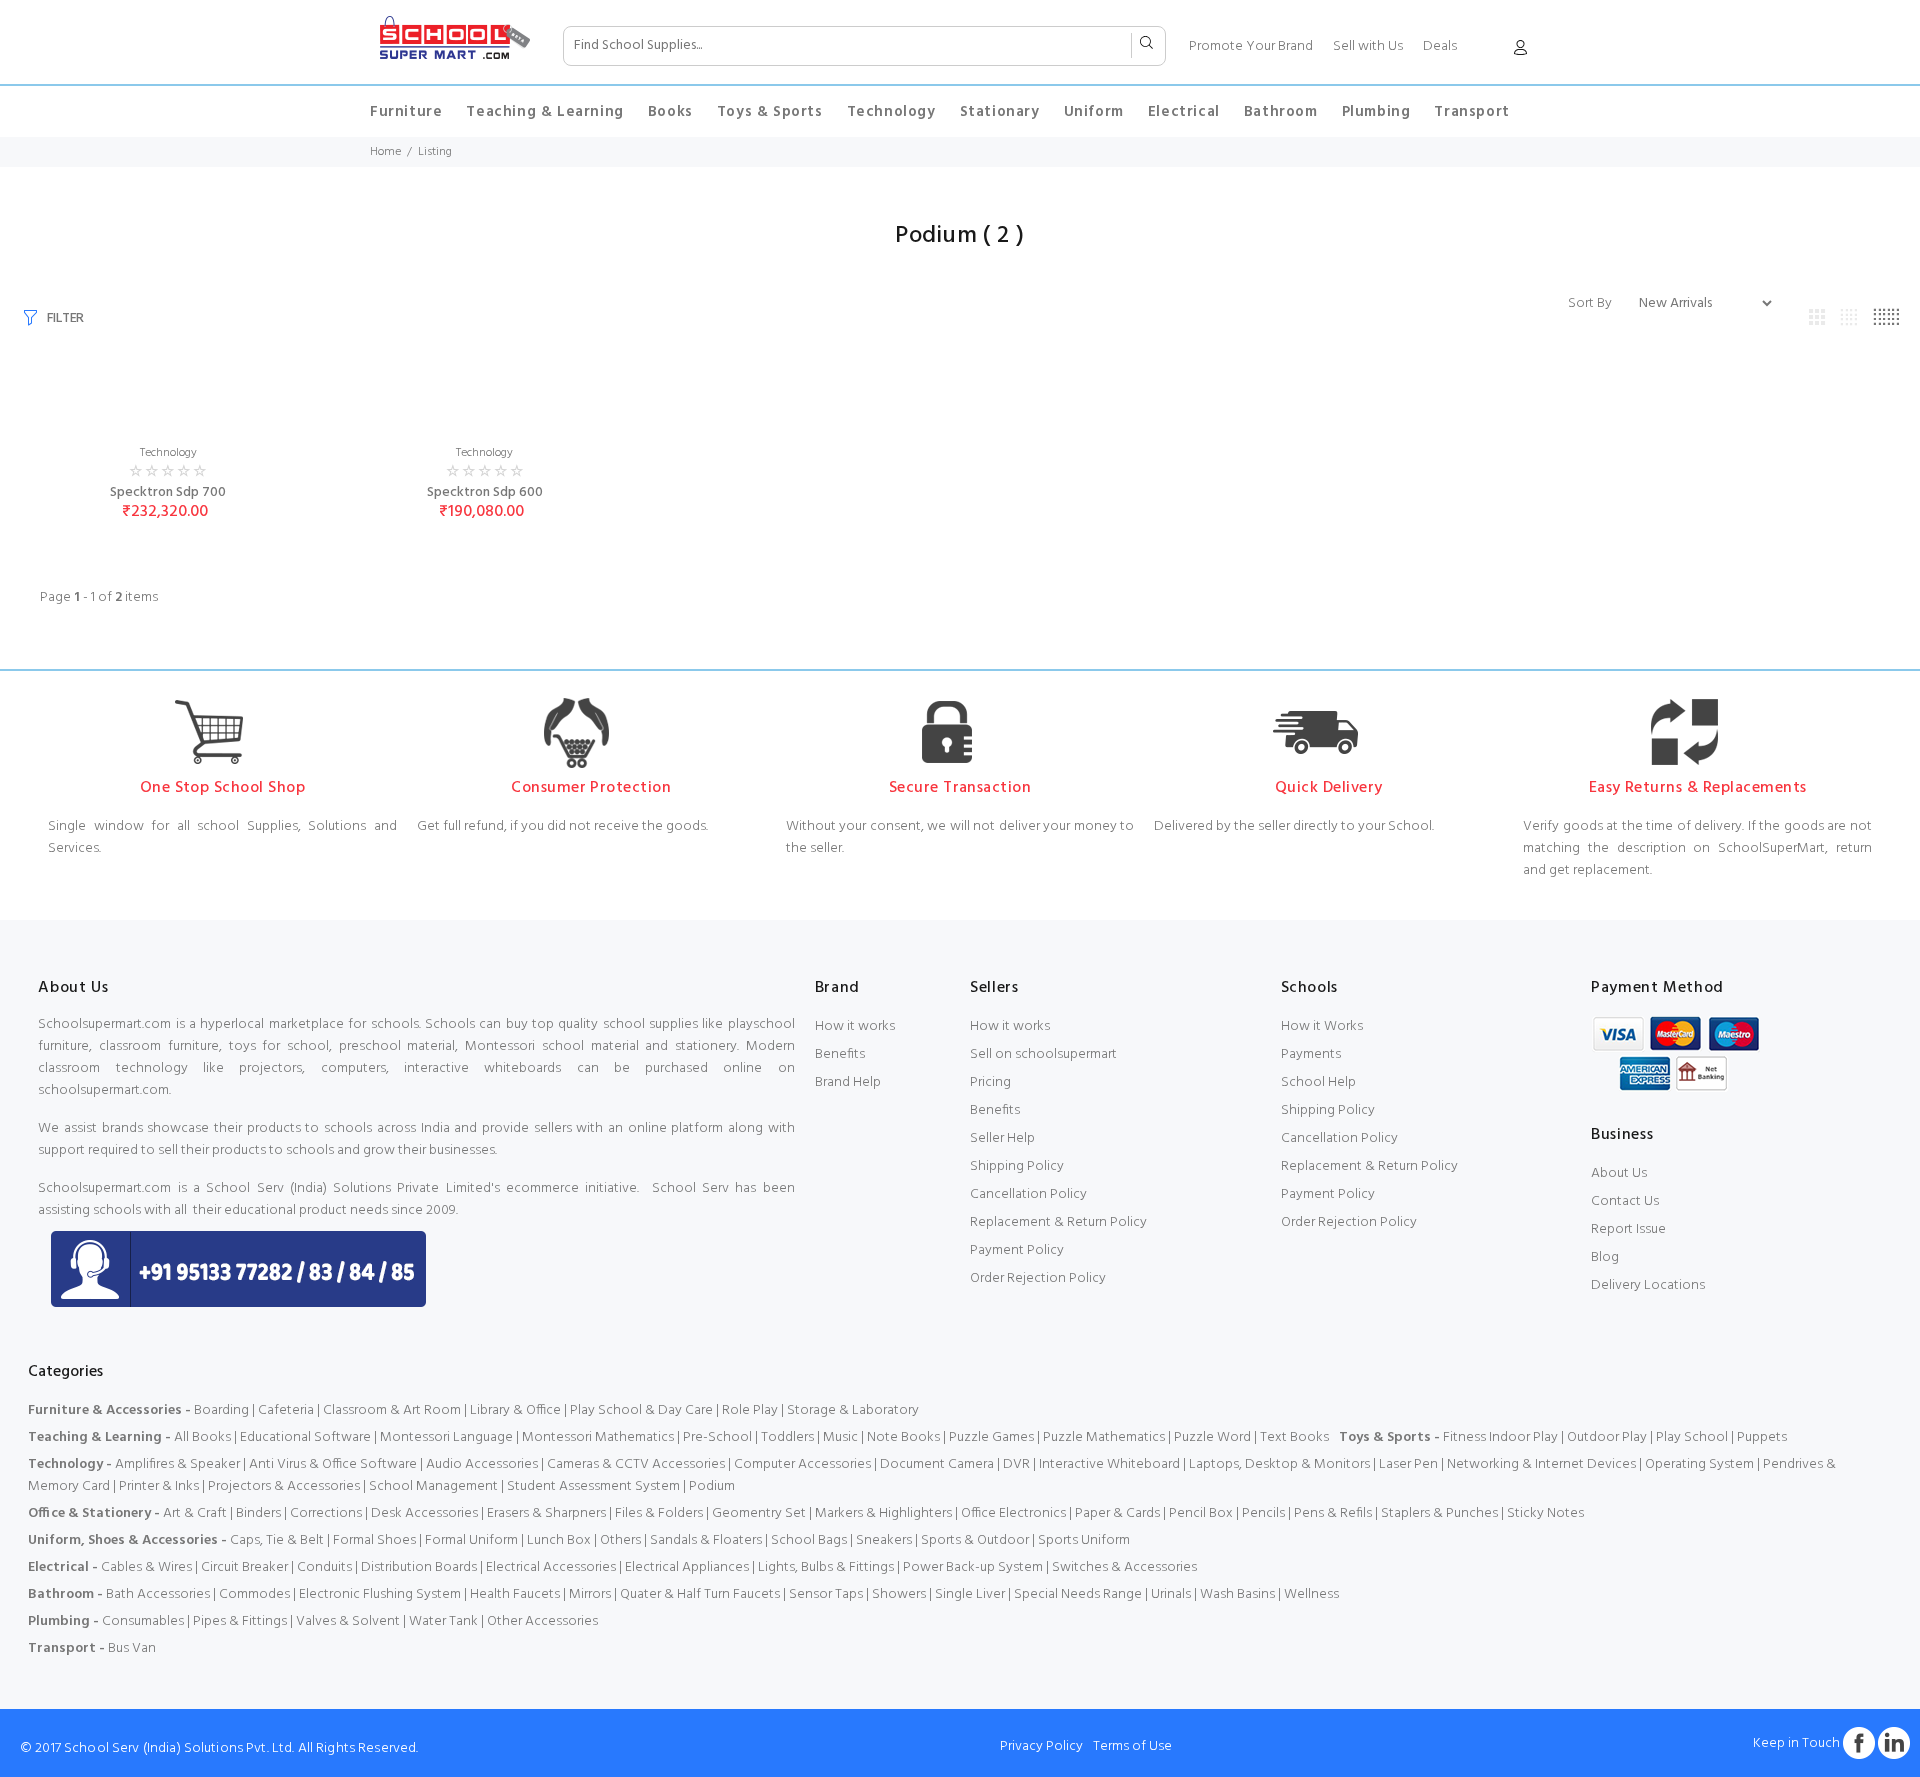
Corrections (326, 1513)
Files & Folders (659, 1513)
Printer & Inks (159, 1486)
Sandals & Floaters (706, 1540)
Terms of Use (1132, 1746)
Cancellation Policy (1028, 1194)
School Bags (809, 1540)
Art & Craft (195, 1513)
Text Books (1294, 1437)
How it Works (1322, 1026)
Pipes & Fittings (240, 1621)
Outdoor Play (1607, 1437)
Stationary (1000, 112)
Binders (258, 1513)
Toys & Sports (770, 112)
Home (385, 152)
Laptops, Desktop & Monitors (1279, 1464)
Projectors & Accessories (284, 1486)
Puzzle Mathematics (1104, 1437)
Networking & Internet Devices (1541, 1464)
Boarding (221, 1410)
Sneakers (884, 1540)
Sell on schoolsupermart (1043, 1054)
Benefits (840, 1054)
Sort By (1590, 304)
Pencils (1263, 1513)
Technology (891, 112)
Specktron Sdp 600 (485, 492)
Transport (1471, 112)
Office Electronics (1013, 1513)
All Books (202, 1437)
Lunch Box (559, 1540)
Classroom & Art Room (392, 1410)
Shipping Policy (1017, 1166)
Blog (1605, 1257)
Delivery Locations (1648, 1285)
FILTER (65, 318)
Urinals (1171, 1594)
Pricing (990, 1082)
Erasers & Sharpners (546, 1513)
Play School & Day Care (641, 1410)
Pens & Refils (1333, 1513)
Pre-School (717, 1437)
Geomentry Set (759, 1513)
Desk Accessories (424, 1513)
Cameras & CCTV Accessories (636, 1464)
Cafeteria (286, 1410)
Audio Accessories (482, 1464)
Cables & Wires (146, 1567)
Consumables (143, 1621)
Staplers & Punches (1439, 1513)
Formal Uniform (471, 1540)
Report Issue (1628, 1229)
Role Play (750, 1410)
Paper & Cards (1117, 1513)
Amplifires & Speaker (177, 1464)
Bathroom (1281, 112)
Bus (118, 1648)
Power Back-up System (973, 1567)
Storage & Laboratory (853, 1410)
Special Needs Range (1078, 1594)
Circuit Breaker (244, 1567)
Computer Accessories (802, 1464)
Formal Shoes (374, 1540)
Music (840, 1437)
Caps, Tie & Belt (277, 1540)
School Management (433, 1486)
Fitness (1464, 1437)
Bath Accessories (158, 1594)
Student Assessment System (593, 1486)
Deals (1440, 46)
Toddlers (787, 1437)
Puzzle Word (1212, 1437)
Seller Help (1002, 1138)
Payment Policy (1017, 1250)
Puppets (1762, 1437)
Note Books (903, 1437)
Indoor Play (1523, 1437)
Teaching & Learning (544, 112)
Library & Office (515, 1410)
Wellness (1311, 1594)
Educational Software (305, 1437)
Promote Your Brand (1251, 46)
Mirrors (590, 1594)
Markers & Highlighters (883, 1513)
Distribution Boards (419, 1567)
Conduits (324, 1567)
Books (670, 112)
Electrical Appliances (687, 1567)
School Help (1318, 1082)
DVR (1016, 1464)
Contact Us (1625, 1201)
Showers (899, 1594)
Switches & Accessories (1124, 1567)
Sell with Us (1368, 46)
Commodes (254, 1594)
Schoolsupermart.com (104, 1024)
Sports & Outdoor (975, 1540)
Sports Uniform (1084, 1540)
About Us (1619, 1173)
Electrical (1184, 112)
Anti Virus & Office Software (334, 1464)
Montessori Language (446, 1437)
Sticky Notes (1545, 1513)
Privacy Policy (1041, 1746)
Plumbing (1376, 112)
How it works (855, 1026)
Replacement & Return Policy (1058, 1222)
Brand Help (848, 1082)
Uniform (1094, 112)
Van (144, 1648)
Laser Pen (1408, 1464)
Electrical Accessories (551, 1567)
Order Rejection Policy (1038, 1278)
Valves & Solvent (348, 1621)
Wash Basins (1237, 1594)
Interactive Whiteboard (1109, 1464)
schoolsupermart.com (103, 1090)
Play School (1692, 1437)
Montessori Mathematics (598, 1437)
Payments (1311, 1054)
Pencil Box (1201, 1513)
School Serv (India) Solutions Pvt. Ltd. (179, 1748)
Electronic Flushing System (380, 1594)
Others (620, 1540)
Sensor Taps (826, 1594)
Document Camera (937, 1464)
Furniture (406, 112)
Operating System (1699, 1464)
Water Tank (443, 1621)
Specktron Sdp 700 (168, 492)
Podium (712, 1486)
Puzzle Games (991, 1437)
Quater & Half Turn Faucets (700, 1594)
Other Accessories (542, 1621)
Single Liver (970, 1594)
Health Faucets (515, 1594)
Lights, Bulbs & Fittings (826, 1567)
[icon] (1520, 51)
